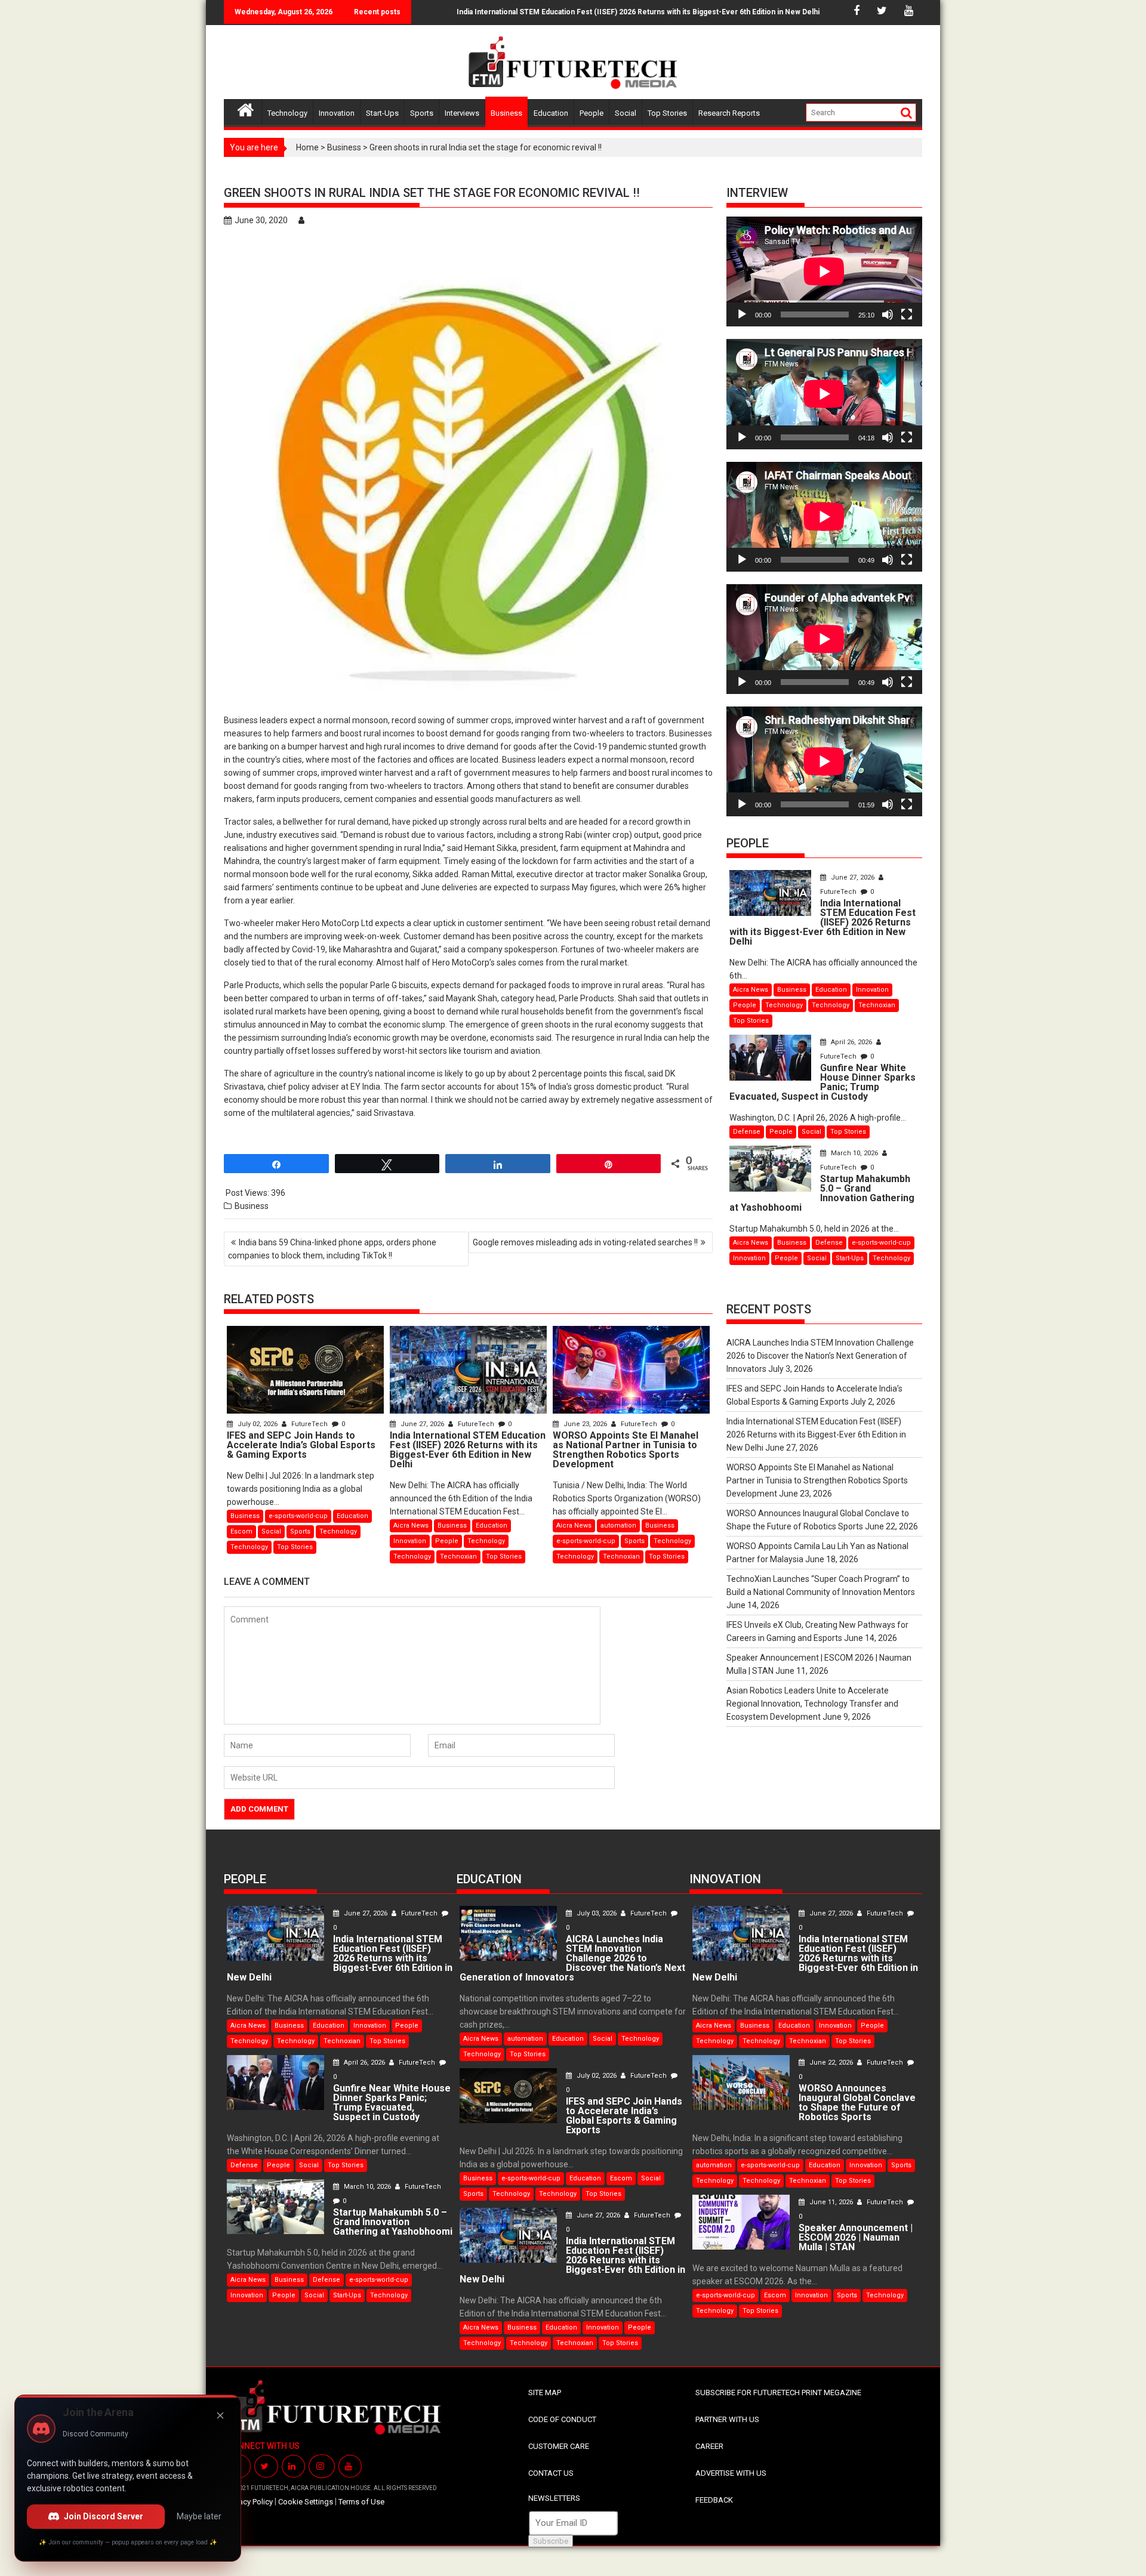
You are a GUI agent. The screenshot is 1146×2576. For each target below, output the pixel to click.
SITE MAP (545, 2393)
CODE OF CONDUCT (562, 2419)
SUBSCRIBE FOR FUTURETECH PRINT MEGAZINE (778, 2393)
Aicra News (411, 1525)
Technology (287, 113)
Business (506, 113)
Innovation (337, 113)
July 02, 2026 (258, 1424)
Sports (422, 113)
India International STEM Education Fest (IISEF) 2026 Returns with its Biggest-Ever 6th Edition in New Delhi (582, 12)
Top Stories (667, 113)
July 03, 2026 (597, 1913)
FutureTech (309, 1424)
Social (626, 113)
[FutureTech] (246, 108)
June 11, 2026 (831, 2202)
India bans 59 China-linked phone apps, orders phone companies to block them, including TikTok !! (332, 1249)
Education (551, 113)
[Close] (220, 2415)
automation (618, 1525)
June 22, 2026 (831, 2063)
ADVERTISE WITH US (731, 2473)
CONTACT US (551, 2473)
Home (307, 147)
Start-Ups (382, 113)
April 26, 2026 (851, 1042)
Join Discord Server (104, 2516)
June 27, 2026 (422, 1424)
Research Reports (729, 113)
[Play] (742, 314)
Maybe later (199, 2516)
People (592, 113)
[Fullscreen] (907, 314)
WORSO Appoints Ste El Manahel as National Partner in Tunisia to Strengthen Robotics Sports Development (817, 1480)
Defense (747, 1132)
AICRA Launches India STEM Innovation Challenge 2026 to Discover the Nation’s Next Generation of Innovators (820, 1356)
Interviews (462, 113)
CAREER (709, 2446)
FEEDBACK (714, 2500)
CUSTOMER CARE (559, 2446)
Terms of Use (361, 2502)
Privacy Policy (250, 2502)
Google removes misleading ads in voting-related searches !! (585, 1242)
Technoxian (458, 1557)
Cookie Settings (306, 2502)
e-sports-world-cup (298, 1516)
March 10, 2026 (854, 1153)
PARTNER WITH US (727, 2419)
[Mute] (888, 314)
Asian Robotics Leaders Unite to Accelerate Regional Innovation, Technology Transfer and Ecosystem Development (812, 1704)
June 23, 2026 (585, 1424)
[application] (824, 272)
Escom (241, 1531)
